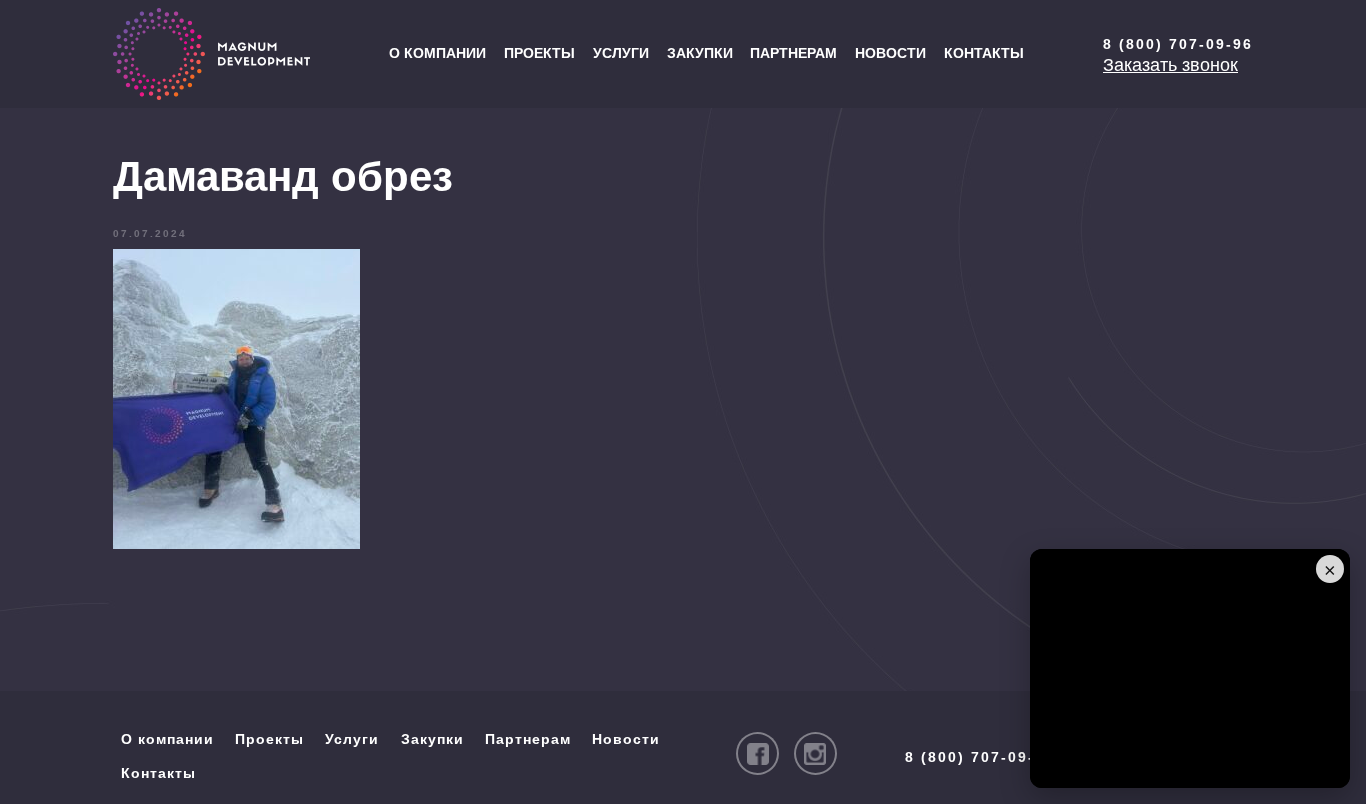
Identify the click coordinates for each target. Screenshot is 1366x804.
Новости (890, 53)
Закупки (700, 53)
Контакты (984, 53)
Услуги (621, 53)
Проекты (539, 53)
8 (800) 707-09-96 (1178, 44)
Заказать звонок (1170, 65)
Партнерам (793, 53)
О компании (437, 53)
